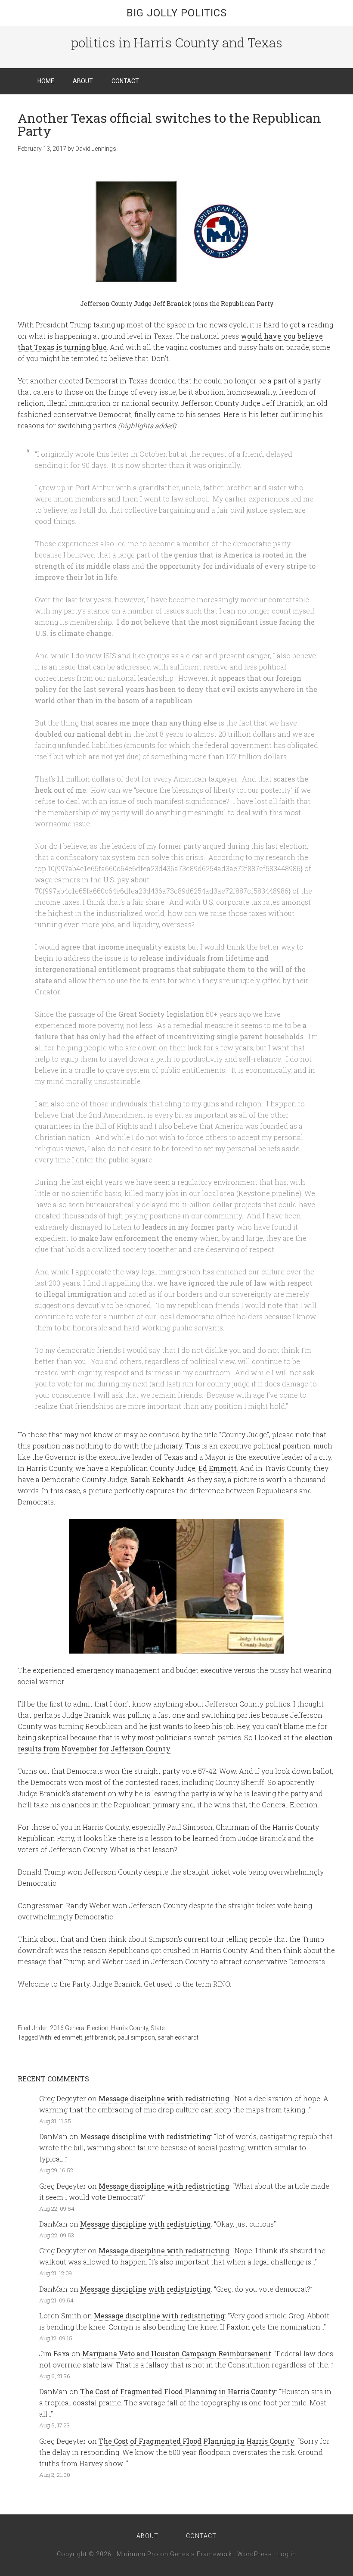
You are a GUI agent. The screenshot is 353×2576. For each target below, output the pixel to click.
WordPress (255, 2554)
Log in (287, 2554)
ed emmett (68, 2037)
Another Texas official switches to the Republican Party (169, 124)
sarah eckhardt (178, 2037)
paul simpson (136, 2037)
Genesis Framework (201, 2554)
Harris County (130, 2028)
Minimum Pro (138, 2554)
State (158, 2028)
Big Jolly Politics (177, 13)
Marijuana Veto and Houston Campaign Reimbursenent (177, 2353)
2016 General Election (79, 2028)
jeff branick (100, 2037)
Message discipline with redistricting (164, 2098)
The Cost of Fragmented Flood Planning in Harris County (178, 2391)
